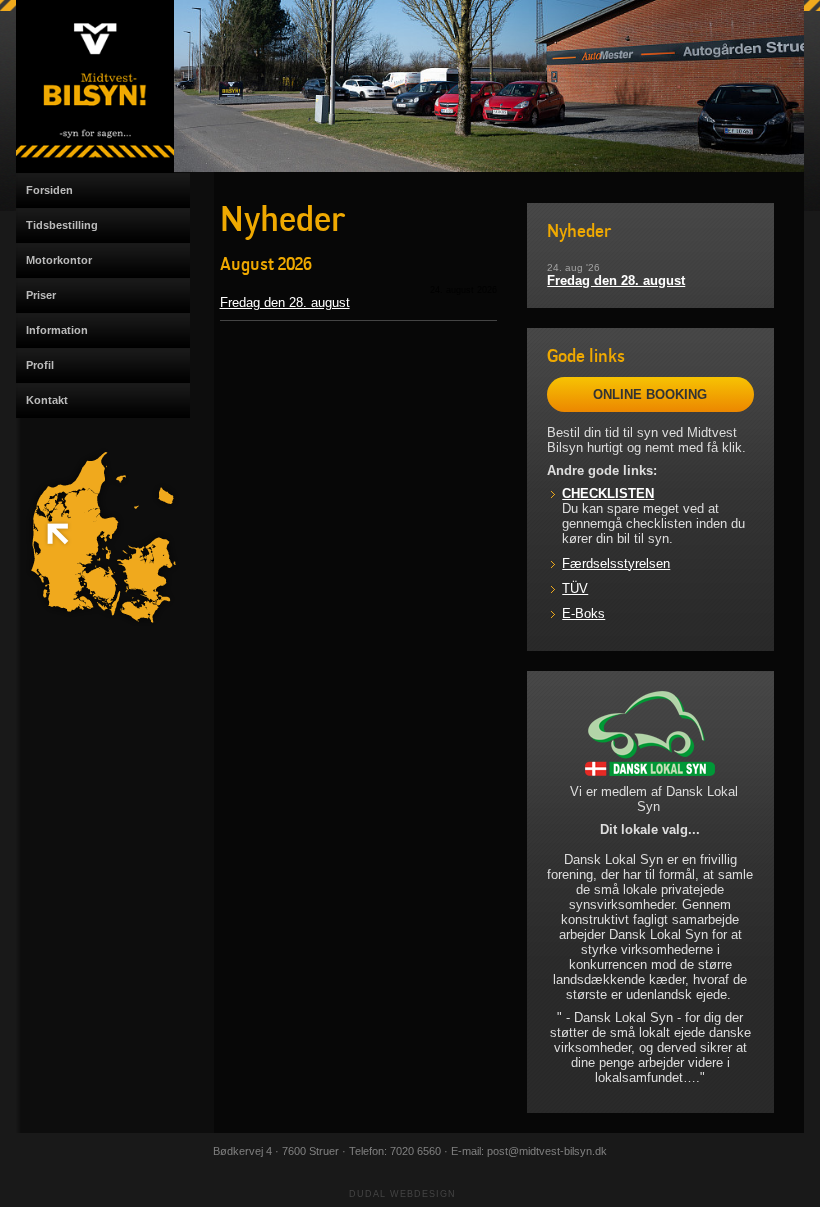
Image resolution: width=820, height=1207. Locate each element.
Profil (40, 365)
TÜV (575, 588)
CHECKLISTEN (608, 493)
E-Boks (583, 613)
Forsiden (49, 190)
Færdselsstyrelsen (616, 563)
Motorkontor (59, 260)
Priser (41, 295)
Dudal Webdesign (402, 1194)
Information (57, 330)
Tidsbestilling (62, 225)
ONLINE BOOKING (650, 394)
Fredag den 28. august (285, 302)
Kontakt (47, 400)
